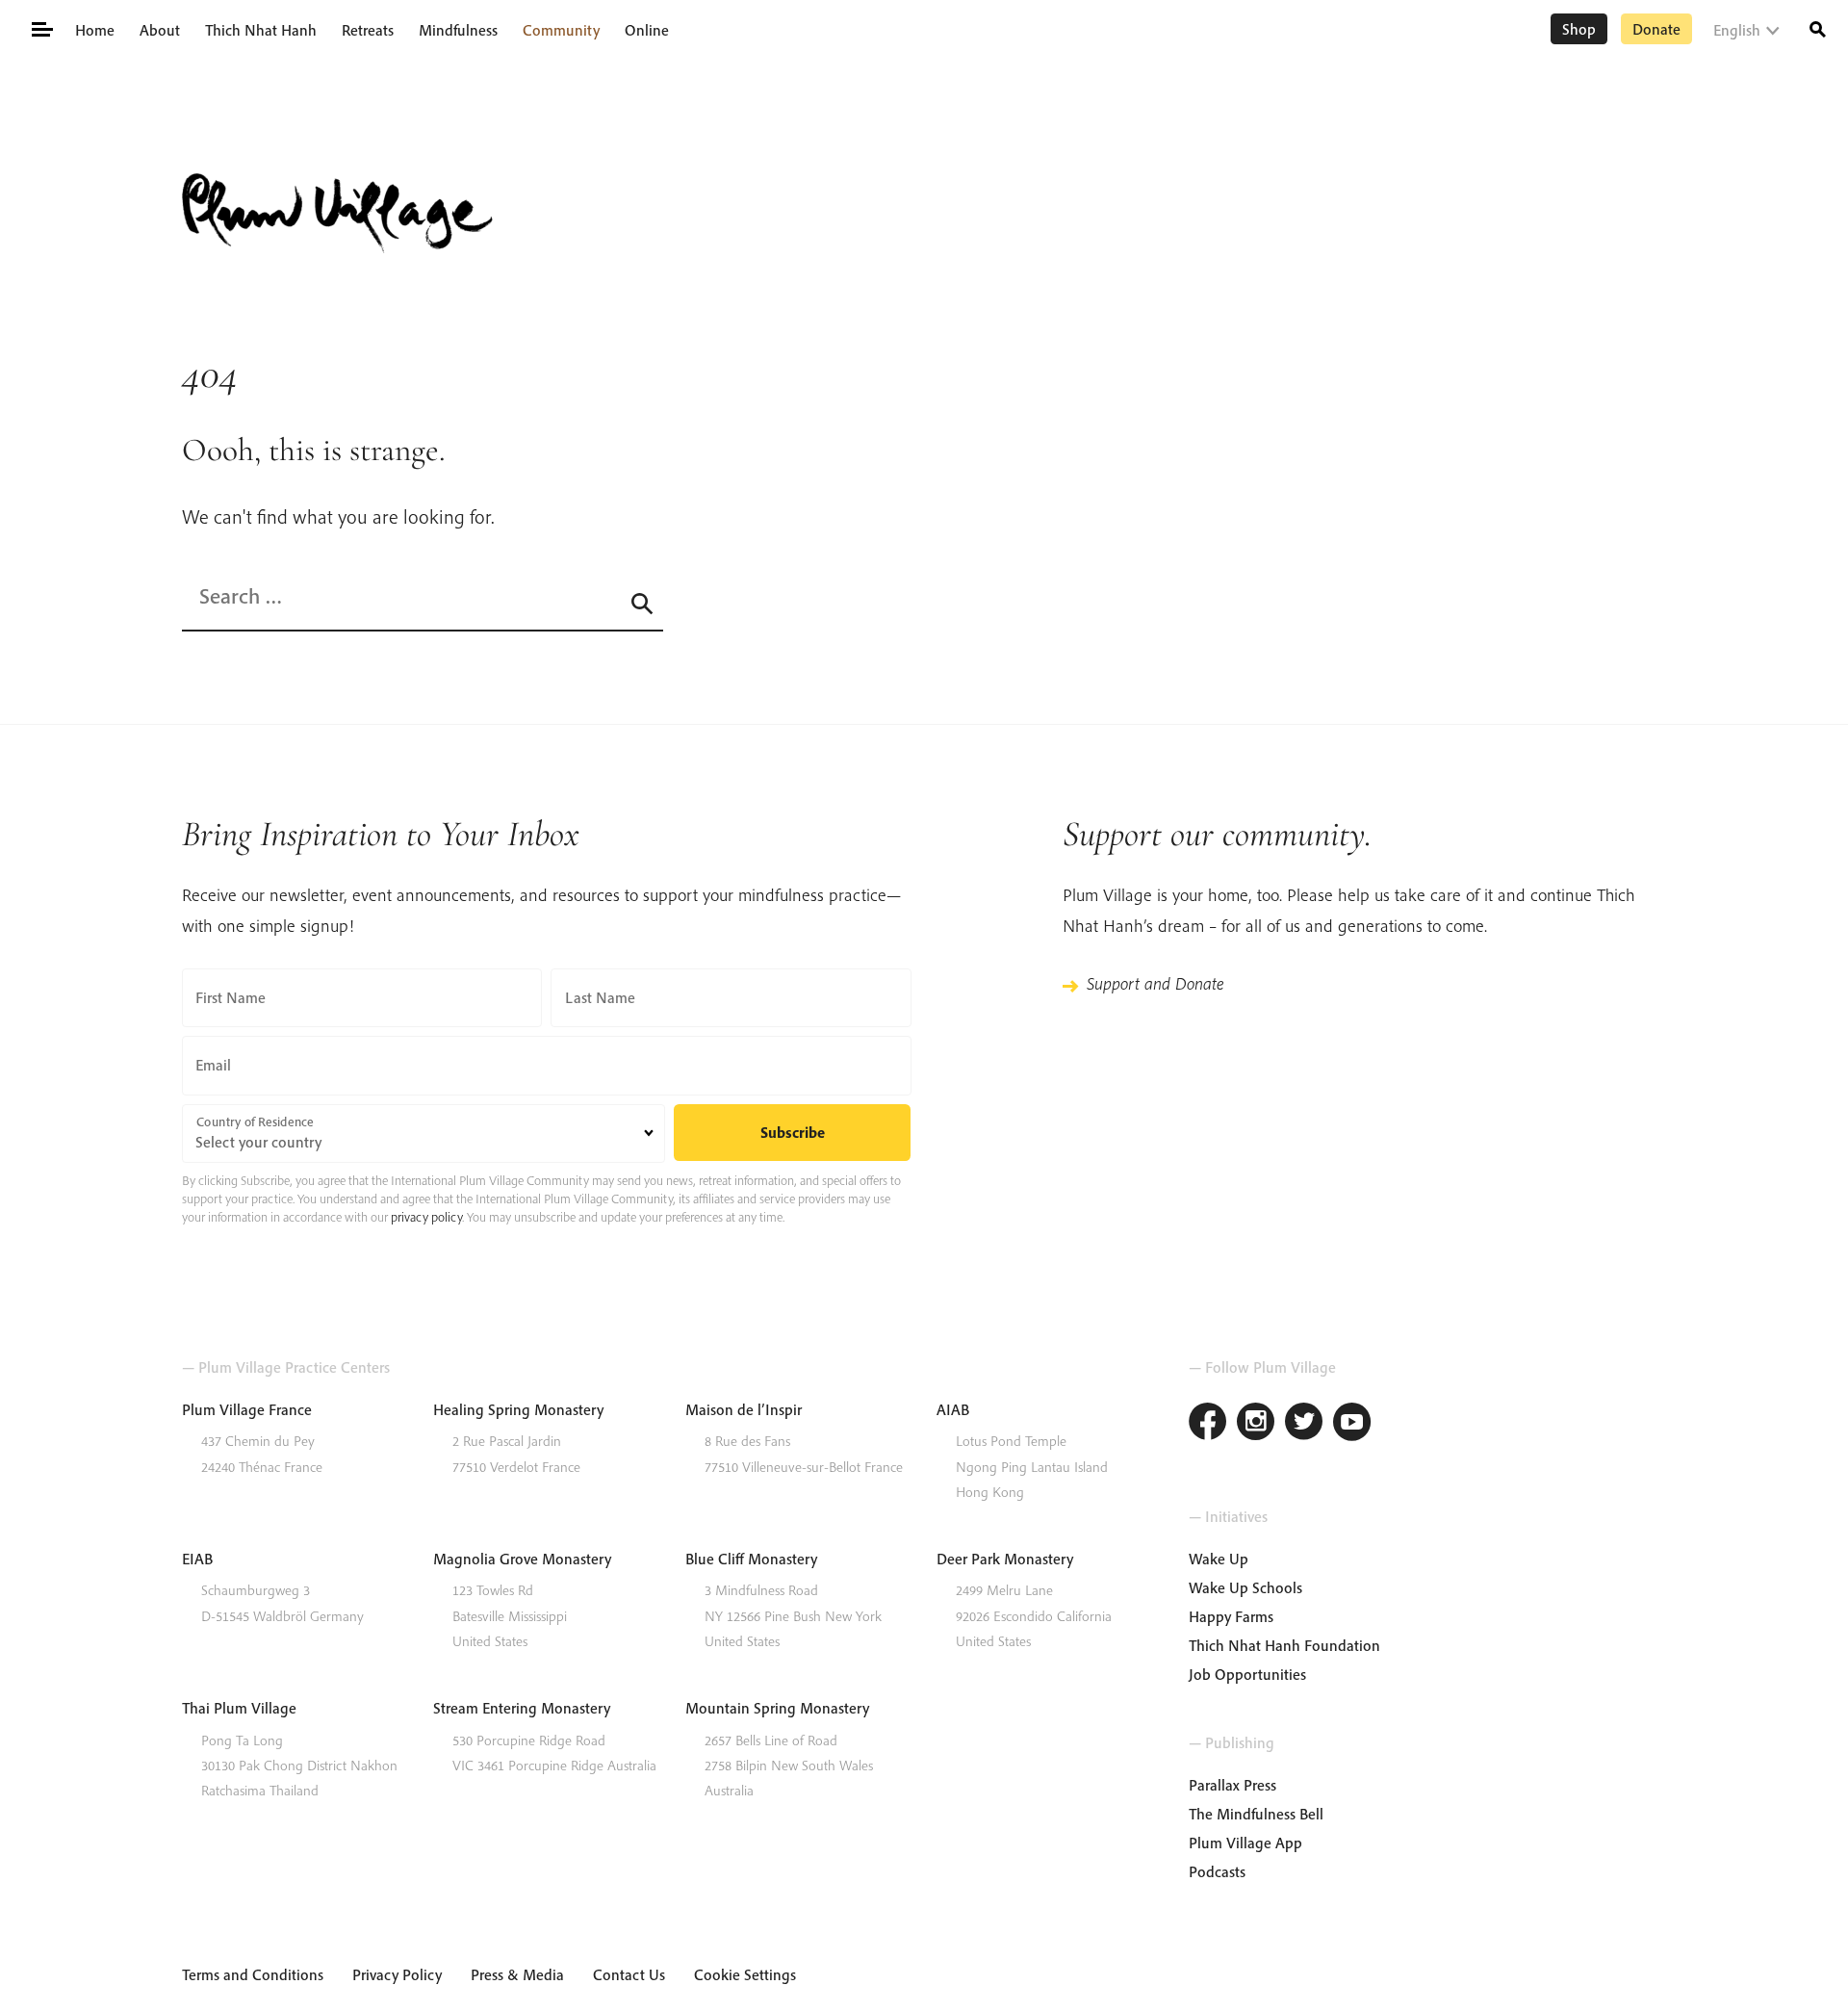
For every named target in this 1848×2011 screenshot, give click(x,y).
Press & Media (517, 1974)
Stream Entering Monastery (522, 1708)
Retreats (368, 30)
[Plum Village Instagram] (1256, 1424)
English (1737, 30)
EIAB (197, 1559)
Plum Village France (247, 1409)
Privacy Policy (397, 1974)
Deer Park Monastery (1005, 1559)
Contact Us (629, 1974)
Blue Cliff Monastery (751, 1559)
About (160, 30)
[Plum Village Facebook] (1208, 1424)
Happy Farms (1231, 1616)
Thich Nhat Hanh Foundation (1284, 1645)
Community (561, 30)
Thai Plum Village (239, 1708)
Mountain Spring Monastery (777, 1708)
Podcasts (1217, 1871)
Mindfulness (458, 30)
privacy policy (426, 1217)
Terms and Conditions (253, 1974)
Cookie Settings (745, 1974)
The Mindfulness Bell (1256, 1814)
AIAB (953, 1409)
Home (95, 30)
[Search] (1818, 27)
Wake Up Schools (1245, 1587)
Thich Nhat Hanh (261, 30)
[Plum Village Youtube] (1352, 1424)
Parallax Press (1232, 1785)
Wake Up (1219, 1559)
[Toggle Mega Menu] (41, 28)
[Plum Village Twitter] (1304, 1424)
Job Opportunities (1247, 1674)
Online (647, 30)
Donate (1656, 29)
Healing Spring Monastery (518, 1409)
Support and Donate (1155, 983)
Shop (1579, 29)
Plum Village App (1245, 1843)
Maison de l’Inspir (744, 1409)
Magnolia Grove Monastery (522, 1559)
